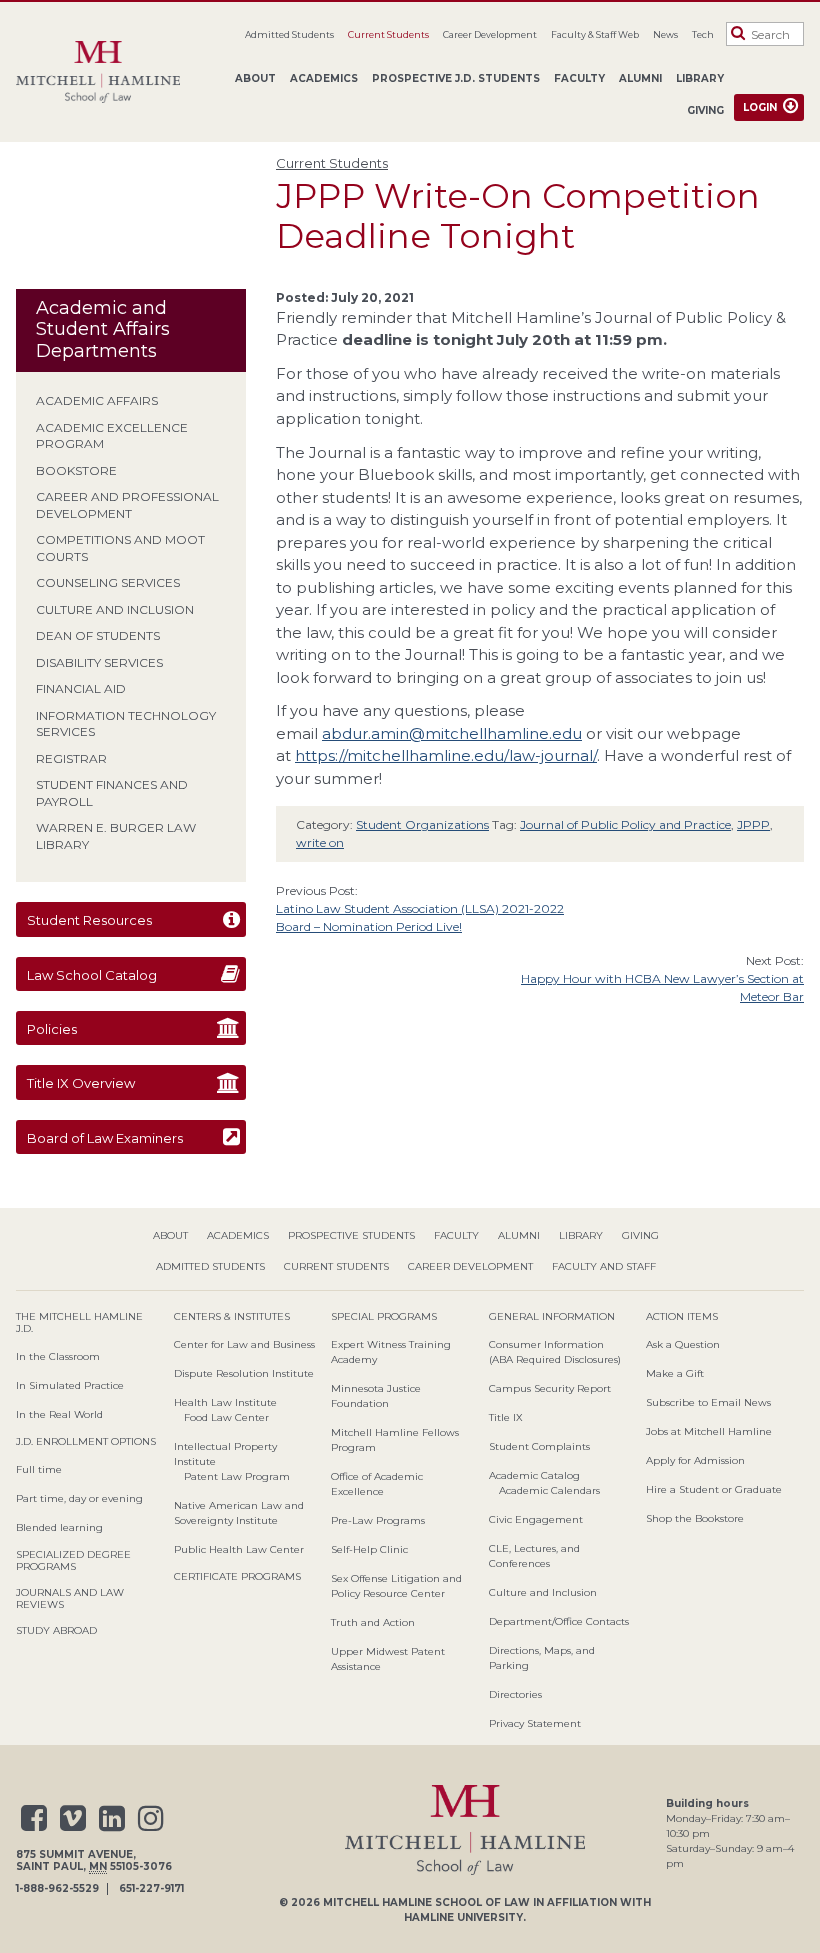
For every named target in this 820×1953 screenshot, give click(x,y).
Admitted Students (289, 34)
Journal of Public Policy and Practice (625, 824)
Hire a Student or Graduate (714, 1489)
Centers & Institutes (232, 1316)
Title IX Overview (81, 1083)
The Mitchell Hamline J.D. (79, 1322)
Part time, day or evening (79, 1498)
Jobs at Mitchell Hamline (709, 1431)
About (255, 78)
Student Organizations (422, 824)
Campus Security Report (550, 1388)
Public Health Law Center (239, 1549)
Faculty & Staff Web (595, 34)
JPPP (753, 824)
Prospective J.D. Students (456, 78)
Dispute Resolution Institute (244, 1373)
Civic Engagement (536, 1519)
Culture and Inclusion (115, 609)
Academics (324, 78)
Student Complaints (539, 1446)
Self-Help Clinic (369, 1549)
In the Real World (59, 1414)
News (665, 34)
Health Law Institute (225, 1402)
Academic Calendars (549, 1490)
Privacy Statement (535, 1723)
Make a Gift (675, 1373)
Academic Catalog (534, 1475)
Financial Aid (81, 688)
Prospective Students (351, 1235)
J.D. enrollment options (86, 1441)
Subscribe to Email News (708, 1402)
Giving (705, 110)
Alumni (640, 78)
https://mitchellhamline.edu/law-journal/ (446, 755)
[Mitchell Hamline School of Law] (106, 72)
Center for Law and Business (244, 1344)
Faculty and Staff (604, 1266)
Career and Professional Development (127, 505)
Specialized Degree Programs (73, 1560)
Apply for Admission (695, 1460)
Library (700, 78)
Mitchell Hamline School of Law (426, 1902)
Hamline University (463, 1917)
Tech (703, 34)
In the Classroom (58, 1356)
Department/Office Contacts (559, 1621)
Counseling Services (108, 582)
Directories (515, 1694)
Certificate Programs (237, 1576)
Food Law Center (226, 1417)
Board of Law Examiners (105, 1138)
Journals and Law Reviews (70, 1598)
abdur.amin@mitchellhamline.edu (452, 733)
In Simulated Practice (70, 1385)
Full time (39, 1469)
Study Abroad (56, 1630)
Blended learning (59, 1527)
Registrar (71, 758)
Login (760, 107)
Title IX (506, 1417)
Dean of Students (98, 635)
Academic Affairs (97, 400)
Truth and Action (373, 1622)
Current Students (388, 34)
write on (320, 842)
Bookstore (76, 470)
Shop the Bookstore (695, 1518)
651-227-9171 (151, 1889)
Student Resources (89, 920)
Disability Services (99, 662)
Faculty (579, 78)
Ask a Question (683, 1344)
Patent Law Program (237, 1476)
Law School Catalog (92, 975)
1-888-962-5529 (57, 1889)
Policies (52, 1029)
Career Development (490, 34)
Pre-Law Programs (378, 1520)
